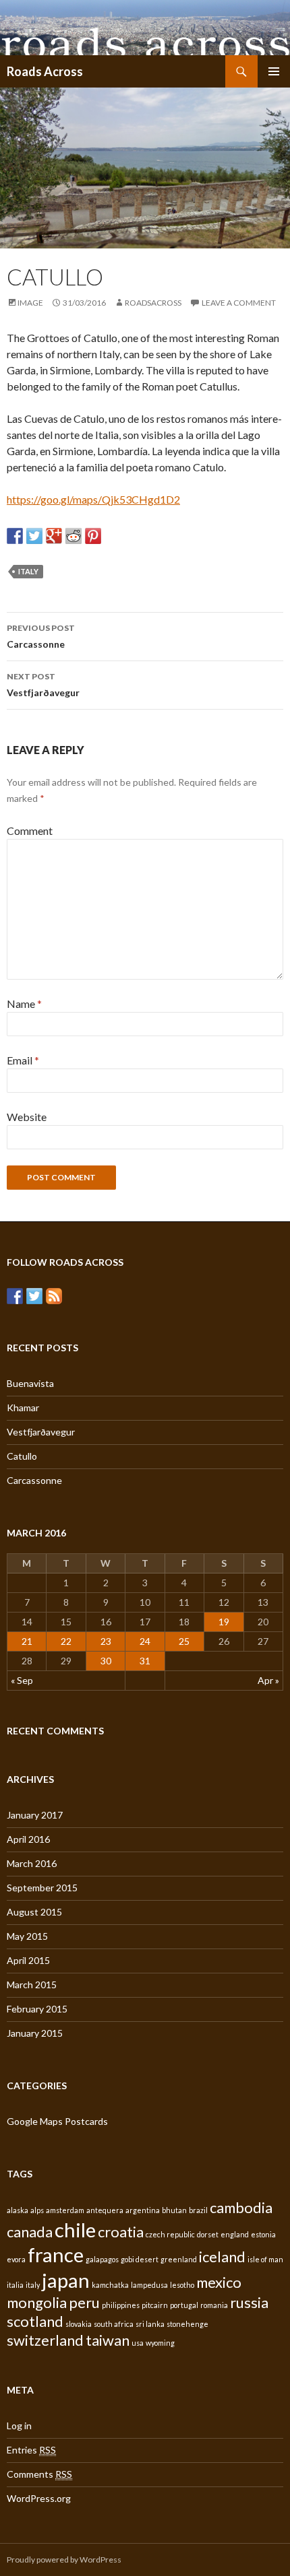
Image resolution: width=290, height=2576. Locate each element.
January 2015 (35, 2033)
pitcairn (155, 2305)
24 (145, 1641)
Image (30, 303)
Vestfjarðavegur (43, 685)
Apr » (268, 1680)
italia (15, 2285)
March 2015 (32, 1985)
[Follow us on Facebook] (15, 1296)
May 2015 (27, 1936)
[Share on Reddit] (74, 536)
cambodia (241, 2207)
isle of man (265, 2259)
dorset (208, 2234)
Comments (39, 2474)
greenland (179, 2259)
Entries (31, 2450)
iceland (222, 2257)
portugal (184, 2305)
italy (28, 571)
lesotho (182, 2285)
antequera (105, 2210)
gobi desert (140, 2259)
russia (249, 2302)
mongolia (37, 2302)
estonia (263, 2234)
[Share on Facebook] (15, 536)
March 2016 (32, 1863)
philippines (121, 2305)
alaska (18, 2210)
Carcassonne (41, 636)
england (235, 2234)
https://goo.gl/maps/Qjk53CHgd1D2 (93, 499)
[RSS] (54, 1296)
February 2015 (37, 2009)
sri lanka (150, 2324)
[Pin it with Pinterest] (93, 536)
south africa (114, 2324)
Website (27, 1117)
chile (75, 2230)
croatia (121, 2232)
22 (66, 1641)
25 (184, 1641)
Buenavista (30, 1383)
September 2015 (42, 1888)
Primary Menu (274, 71)
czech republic (170, 2234)
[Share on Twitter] (34, 536)
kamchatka (110, 2285)
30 (106, 1661)
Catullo (22, 1456)
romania (214, 2305)
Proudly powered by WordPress (64, 2560)
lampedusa (149, 2285)
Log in (19, 2426)
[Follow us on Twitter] (34, 1296)
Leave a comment (239, 303)
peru (84, 2302)
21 (27, 1641)
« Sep (22, 1680)
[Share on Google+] (54, 536)
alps (37, 2210)
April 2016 (28, 1839)
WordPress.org (39, 2498)
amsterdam (65, 2210)
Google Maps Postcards (57, 2121)
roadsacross (153, 303)
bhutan (174, 2210)
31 (145, 1661)
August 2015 (34, 1912)
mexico (219, 2282)
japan (66, 2280)
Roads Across (45, 71)
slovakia (79, 2324)
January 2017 (35, 1815)
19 (224, 1622)
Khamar (23, 1408)
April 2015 (28, 1960)
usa (138, 2343)
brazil (198, 2210)
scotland (35, 2321)
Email (23, 1060)
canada (30, 2232)
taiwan (108, 2340)
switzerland (45, 2340)
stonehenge (187, 2324)
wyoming (160, 2343)
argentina (143, 2210)
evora (16, 2259)
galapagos (102, 2259)
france (56, 2255)
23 (106, 1641)
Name (24, 1004)
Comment (30, 831)
